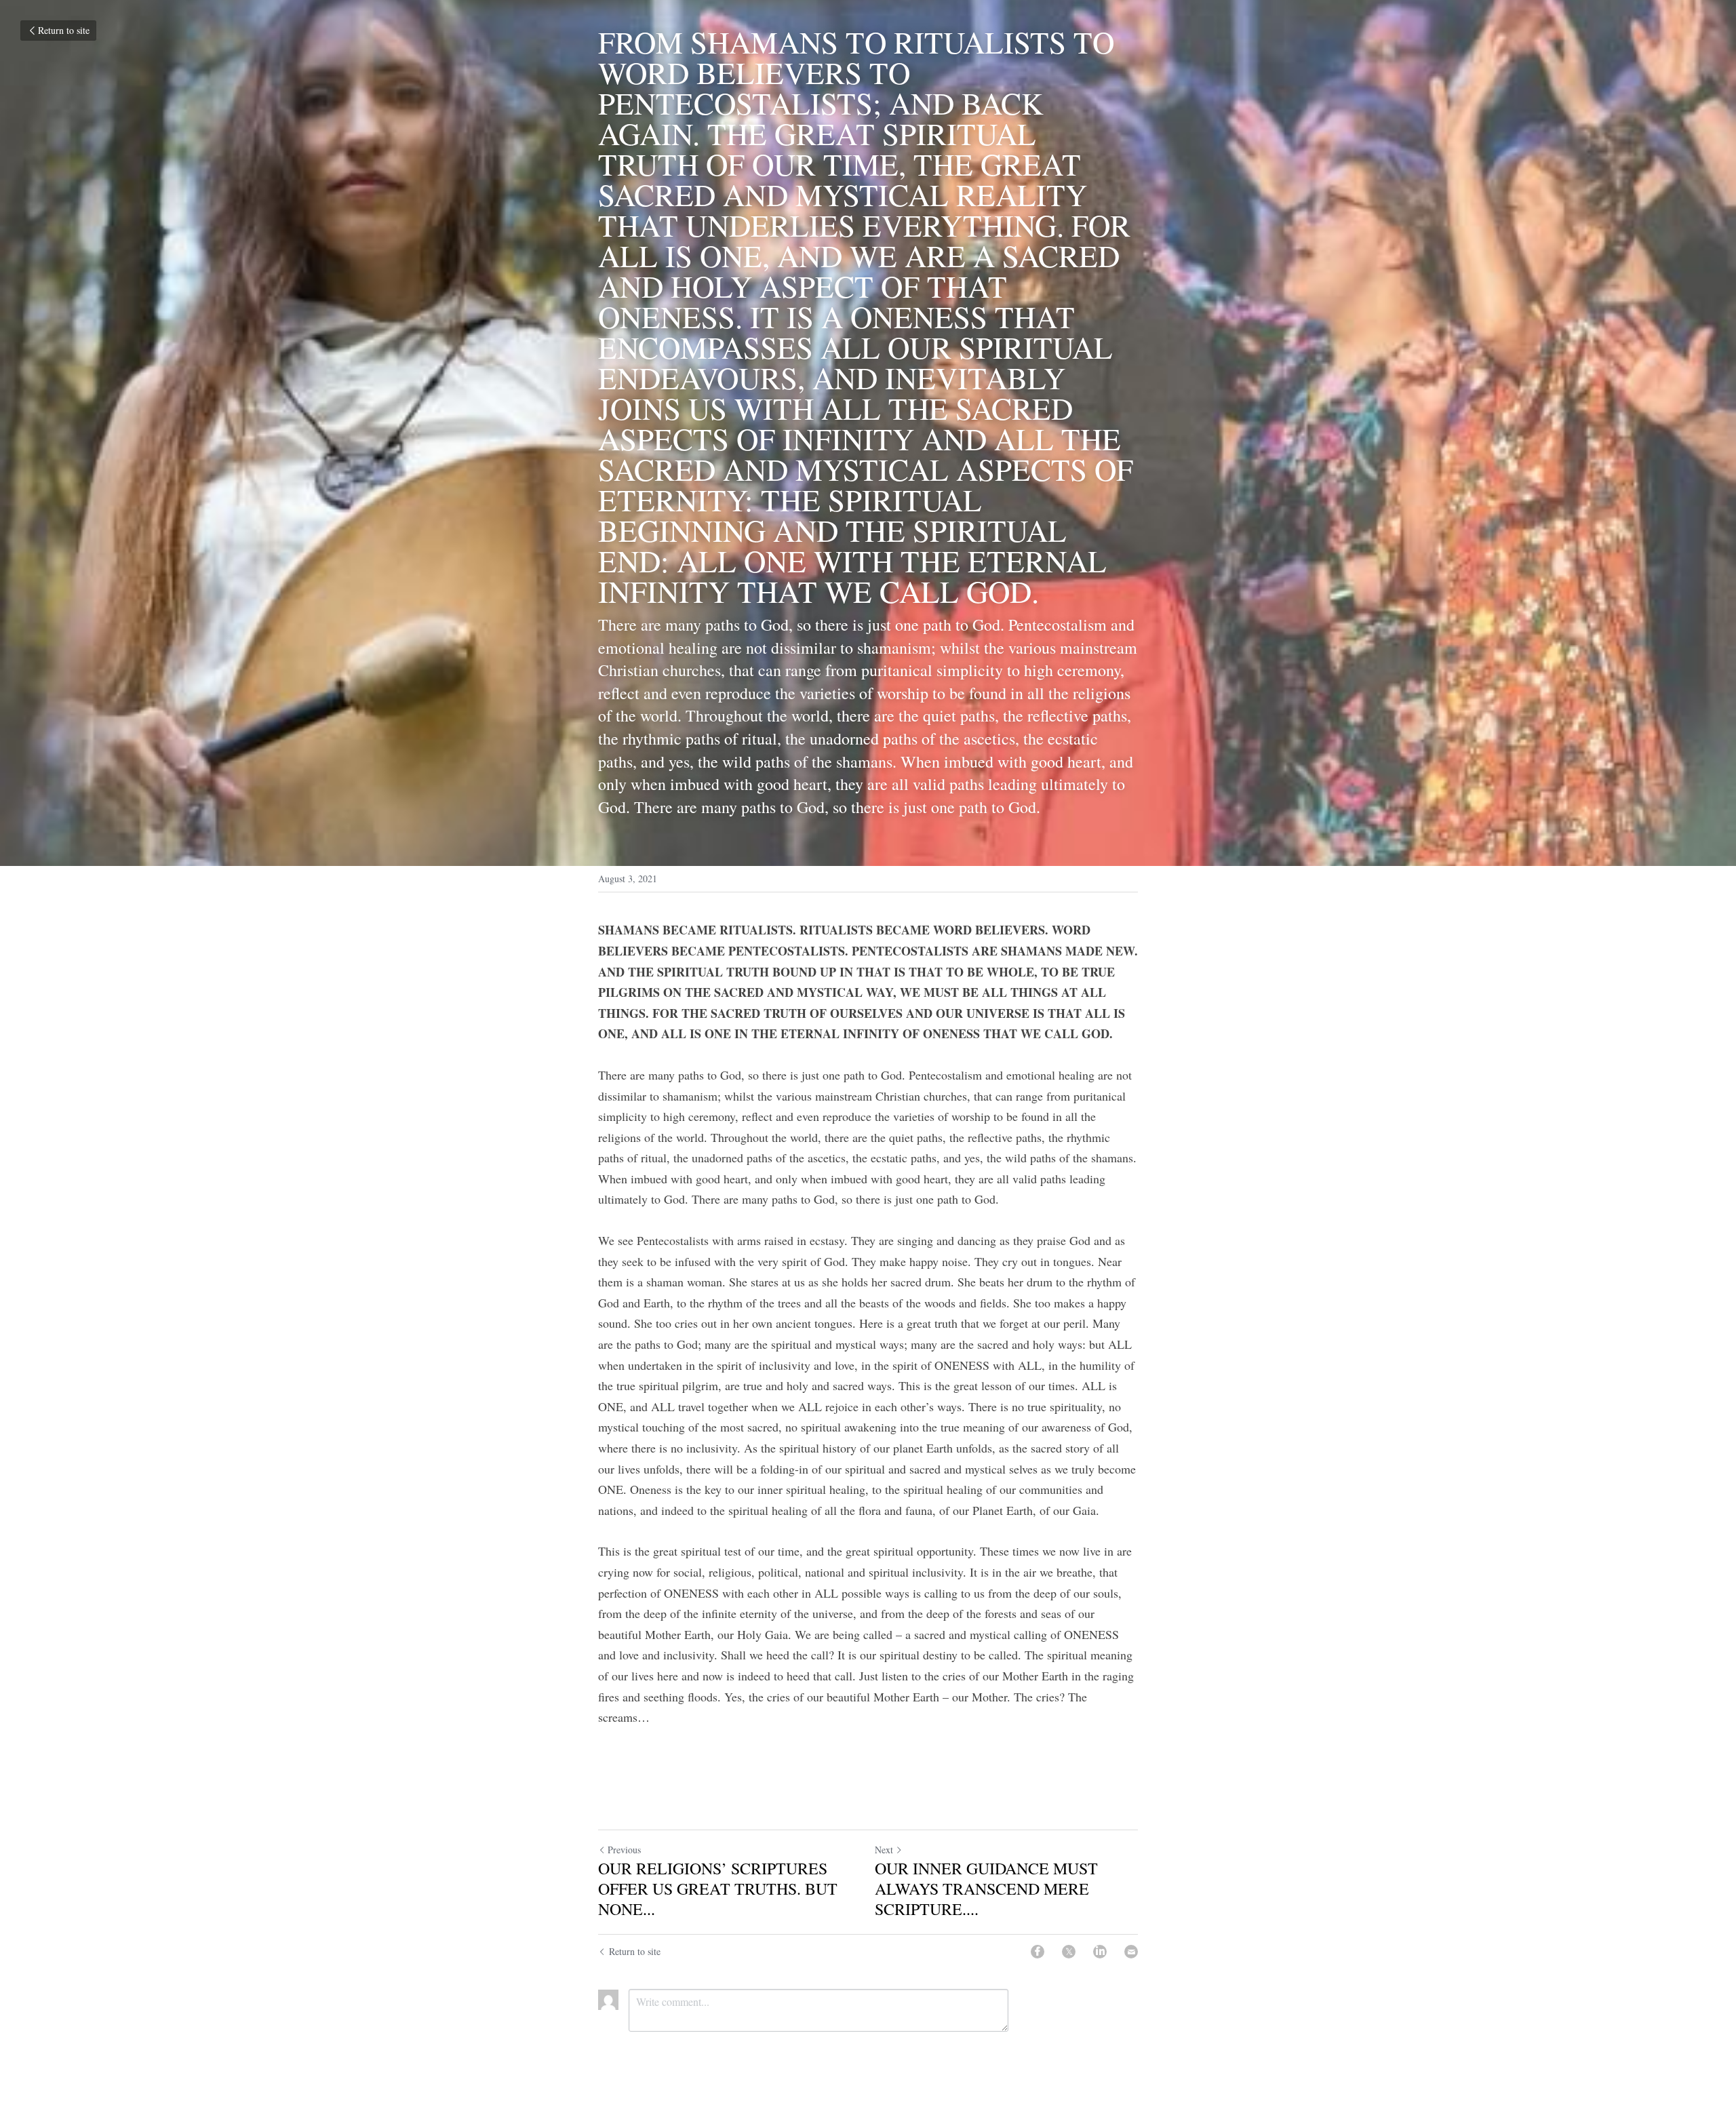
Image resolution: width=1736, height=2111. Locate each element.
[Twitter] (1069, 1952)
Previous (624, 1850)
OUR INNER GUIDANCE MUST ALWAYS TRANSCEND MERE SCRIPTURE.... (986, 1889)
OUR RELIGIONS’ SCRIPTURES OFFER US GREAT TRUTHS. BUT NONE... (718, 1889)
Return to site (64, 30)
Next (884, 1850)
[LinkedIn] (1100, 1952)
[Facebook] (1038, 1952)
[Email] (1131, 1952)
